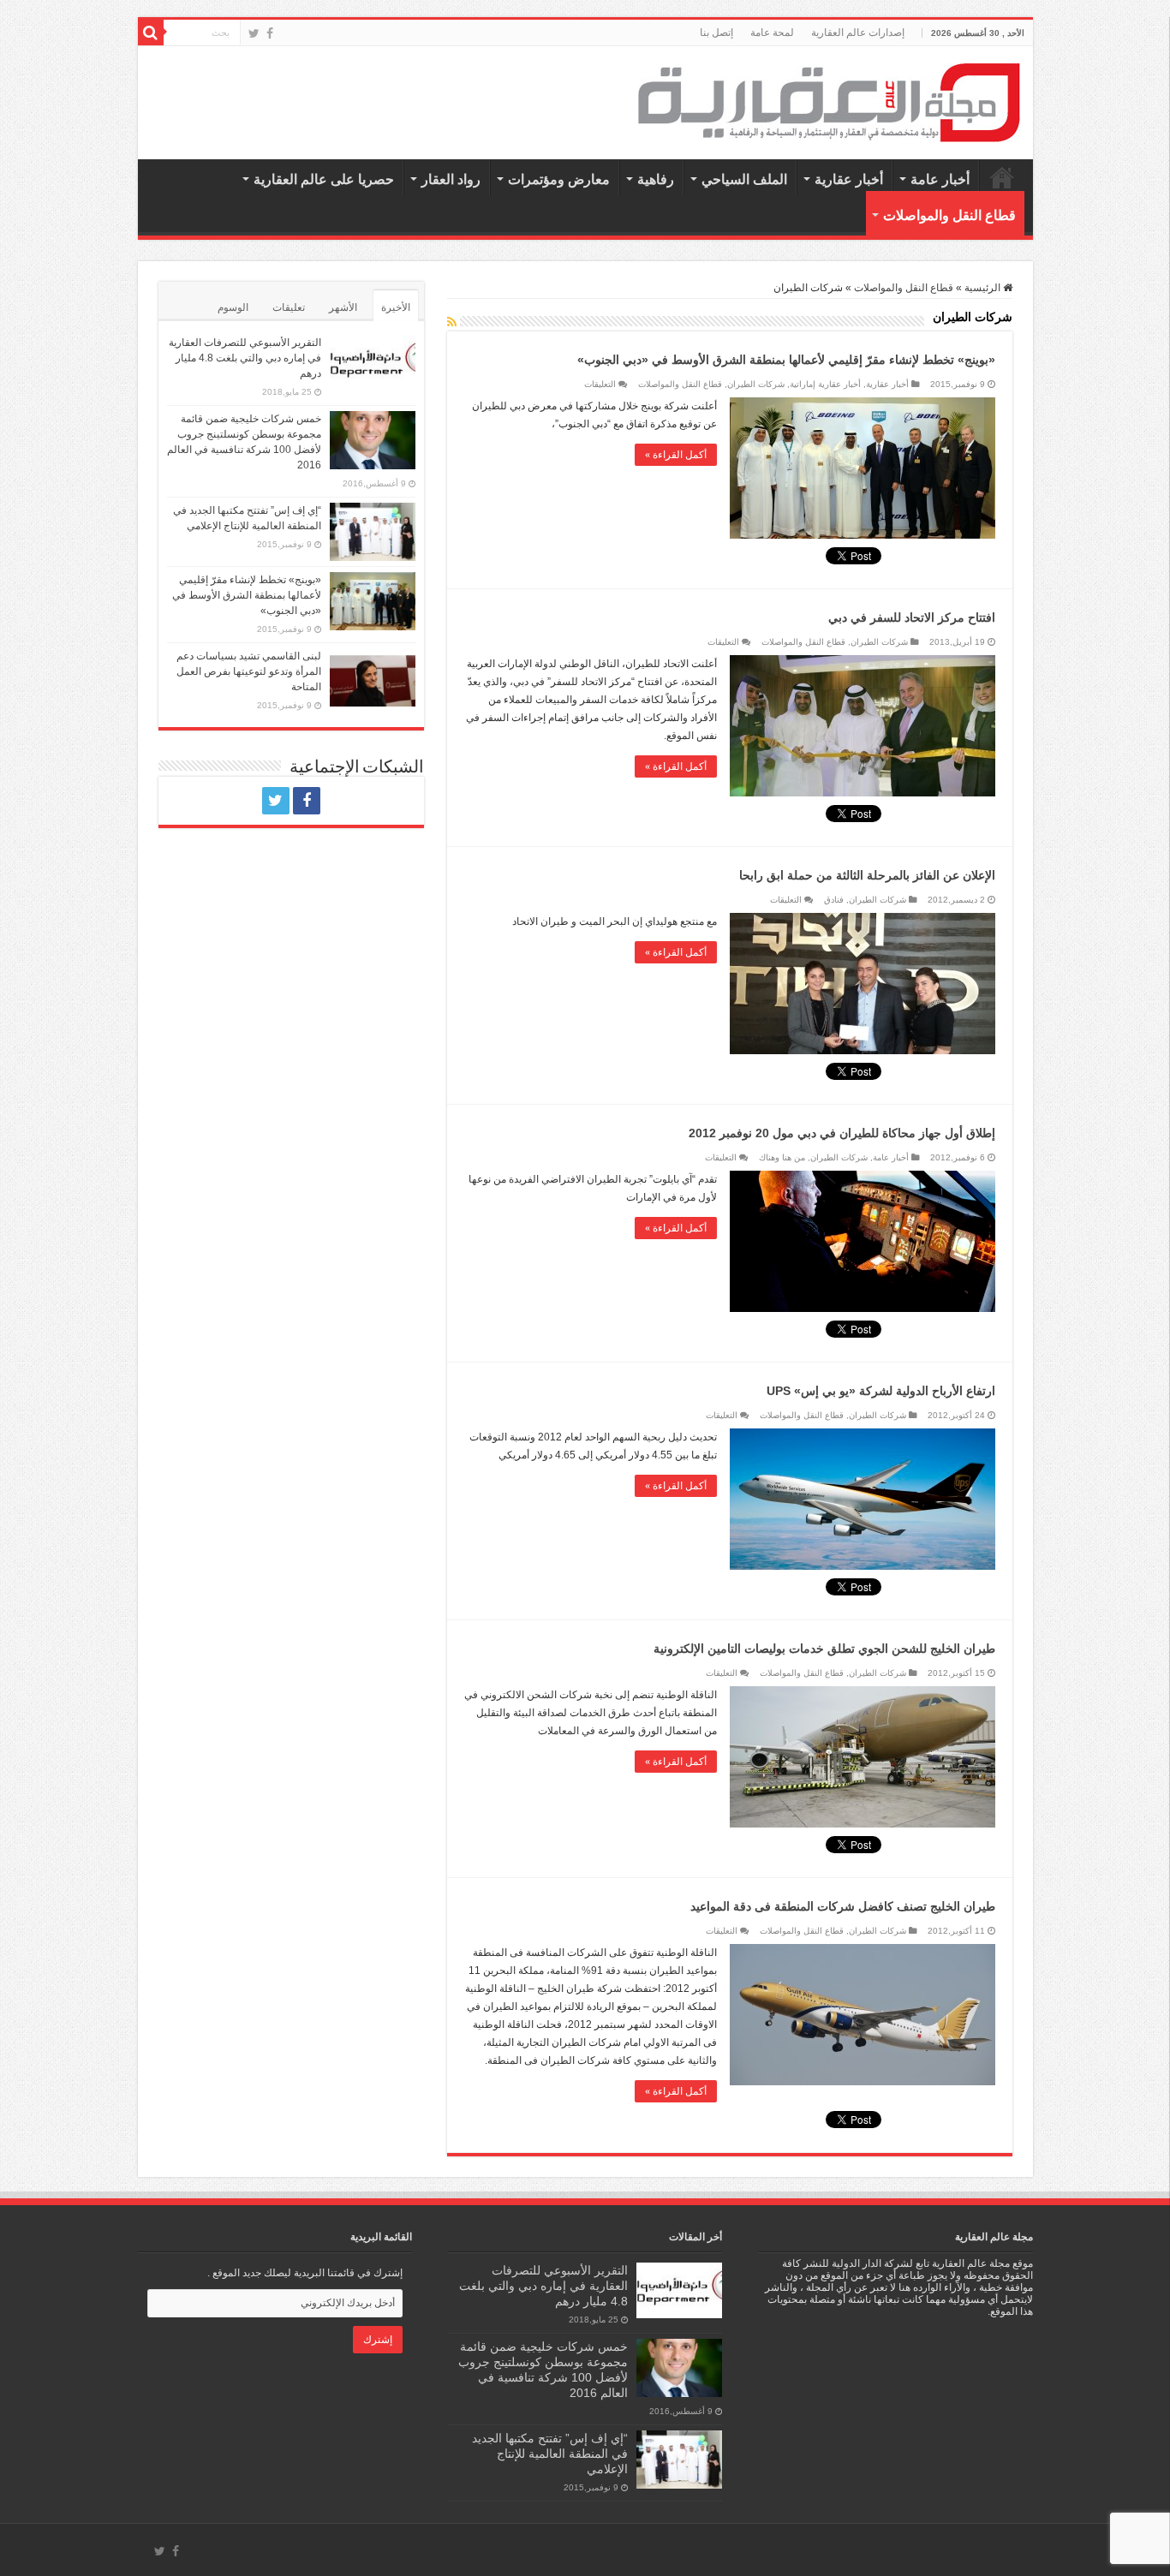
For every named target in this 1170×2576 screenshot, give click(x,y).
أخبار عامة (940, 179)
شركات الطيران (756, 384)
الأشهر (343, 307)
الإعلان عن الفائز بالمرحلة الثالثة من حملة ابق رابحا (867, 875)
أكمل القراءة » (676, 455)
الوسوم (233, 307)
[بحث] (151, 33)
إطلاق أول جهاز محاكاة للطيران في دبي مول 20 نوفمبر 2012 (842, 1133)
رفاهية (656, 179)
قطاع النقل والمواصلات (949, 215)
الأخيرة (396, 307)
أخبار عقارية (849, 179)
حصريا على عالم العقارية (324, 179)
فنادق (834, 900)
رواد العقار (451, 179)
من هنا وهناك (782, 1157)
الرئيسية (1002, 177)
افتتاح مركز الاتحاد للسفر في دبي (912, 617)
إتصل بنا (716, 33)
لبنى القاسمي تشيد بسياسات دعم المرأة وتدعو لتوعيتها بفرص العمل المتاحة (249, 671)
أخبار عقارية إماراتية (825, 384)
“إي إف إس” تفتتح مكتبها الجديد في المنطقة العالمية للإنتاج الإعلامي (550, 2454)
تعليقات (289, 307)
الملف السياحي (744, 179)
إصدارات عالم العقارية (858, 33)
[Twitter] (254, 33)
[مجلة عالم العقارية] (829, 102)
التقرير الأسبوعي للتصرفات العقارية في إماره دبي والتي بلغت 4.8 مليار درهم (245, 358)
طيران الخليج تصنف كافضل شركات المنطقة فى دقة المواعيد (843, 1906)
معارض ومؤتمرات (559, 179)
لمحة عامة (772, 33)
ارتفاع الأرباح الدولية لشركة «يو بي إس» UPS (881, 1391)
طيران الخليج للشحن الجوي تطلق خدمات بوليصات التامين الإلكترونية (824, 1649)
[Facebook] (270, 33)
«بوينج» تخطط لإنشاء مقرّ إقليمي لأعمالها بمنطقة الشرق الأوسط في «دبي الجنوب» (786, 360)
